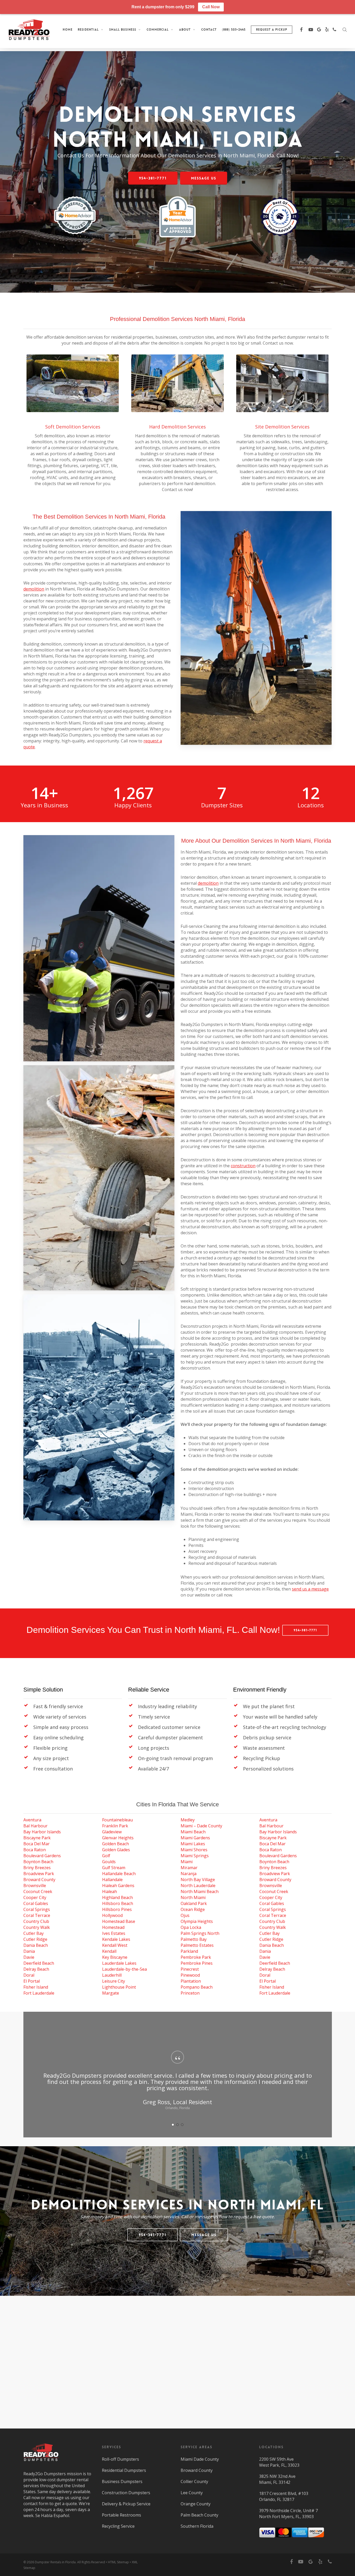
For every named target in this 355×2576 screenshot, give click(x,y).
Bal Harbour (35, 1826)
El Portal (32, 1981)
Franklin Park (115, 1826)
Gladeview (112, 1832)
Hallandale (112, 1880)
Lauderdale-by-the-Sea (124, 1969)
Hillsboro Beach (118, 1903)
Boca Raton (35, 1850)
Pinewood (190, 1975)
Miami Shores (194, 1850)
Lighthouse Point (119, 1987)
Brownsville (35, 1886)
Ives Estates (114, 1933)
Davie (29, 1957)
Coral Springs (37, 1909)
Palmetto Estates (197, 1945)
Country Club (36, 1921)
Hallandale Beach (119, 1874)
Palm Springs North (200, 1933)
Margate (111, 1993)
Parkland (189, 1951)
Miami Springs (195, 1856)
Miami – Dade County (201, 1826)
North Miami (193, 1897)
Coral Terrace (37, 1915)
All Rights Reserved (91, 2562)
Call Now (211, 7)
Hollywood (112, 1915)
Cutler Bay (34, 1933)
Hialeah (110, 1891)
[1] (173, 2125)
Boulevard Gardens (42, 1856)
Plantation (191, 1981)
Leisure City (114, 1981)
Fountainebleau (117, 1820)
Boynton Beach (38, 1862)
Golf (106, 1856)
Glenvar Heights (118, 1838)
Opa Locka (191, 1927)
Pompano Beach (197, 1987)
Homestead (113, 1927)
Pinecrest (190, 1969)
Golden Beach (116, 1844)
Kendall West (115, 1945)
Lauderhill (112, 1975)
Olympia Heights (197, 1921)
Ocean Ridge (193, 1909)
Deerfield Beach (39, 1963)
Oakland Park (194, 1903)
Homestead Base (119, 1921)
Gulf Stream (114, 1868)
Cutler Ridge (35, 1939)
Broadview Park (39, 1874)
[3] (182, 2125)
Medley (188, 1820)
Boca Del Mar (37, 1844)
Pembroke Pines (197, 1963)
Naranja (189, 1874)
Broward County (39, 1880)
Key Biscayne (115, 1957)
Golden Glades (116, 1850)
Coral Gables (36, 1903)
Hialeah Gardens (118, 1886)
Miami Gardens (195, 1838)
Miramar (189, 1868)
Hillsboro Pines (117, 1909)
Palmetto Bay (194, 1939)
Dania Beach (36, 1945)
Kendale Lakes (116, 1939)
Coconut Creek (38, 1891)
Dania (29, 1951)
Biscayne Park (37, 1838)
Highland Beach (117, 1897)
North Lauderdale (198, 1886)
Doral (29, 1975)
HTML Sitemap (118, 2562)
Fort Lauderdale (39, 1993)
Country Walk (37, 1927)
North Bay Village (198, 1880)
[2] (177, 2125)
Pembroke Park (196, 1957)
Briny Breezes (37, 1868)
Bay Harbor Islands (42, 1832)
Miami (187, 1862)
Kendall (109, 1951)
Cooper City (35, 1897)
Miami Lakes (193, 1844)
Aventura (32, 1820)
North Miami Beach (200, 1891)
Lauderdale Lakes (119, 1963)
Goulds (109, 1862)
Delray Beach (36, 1969)
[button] (153, 178)
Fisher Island (36, 1987)
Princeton (190, 1993)
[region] (178, 2086)
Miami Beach (193, 1832)
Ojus (185, 1915)
